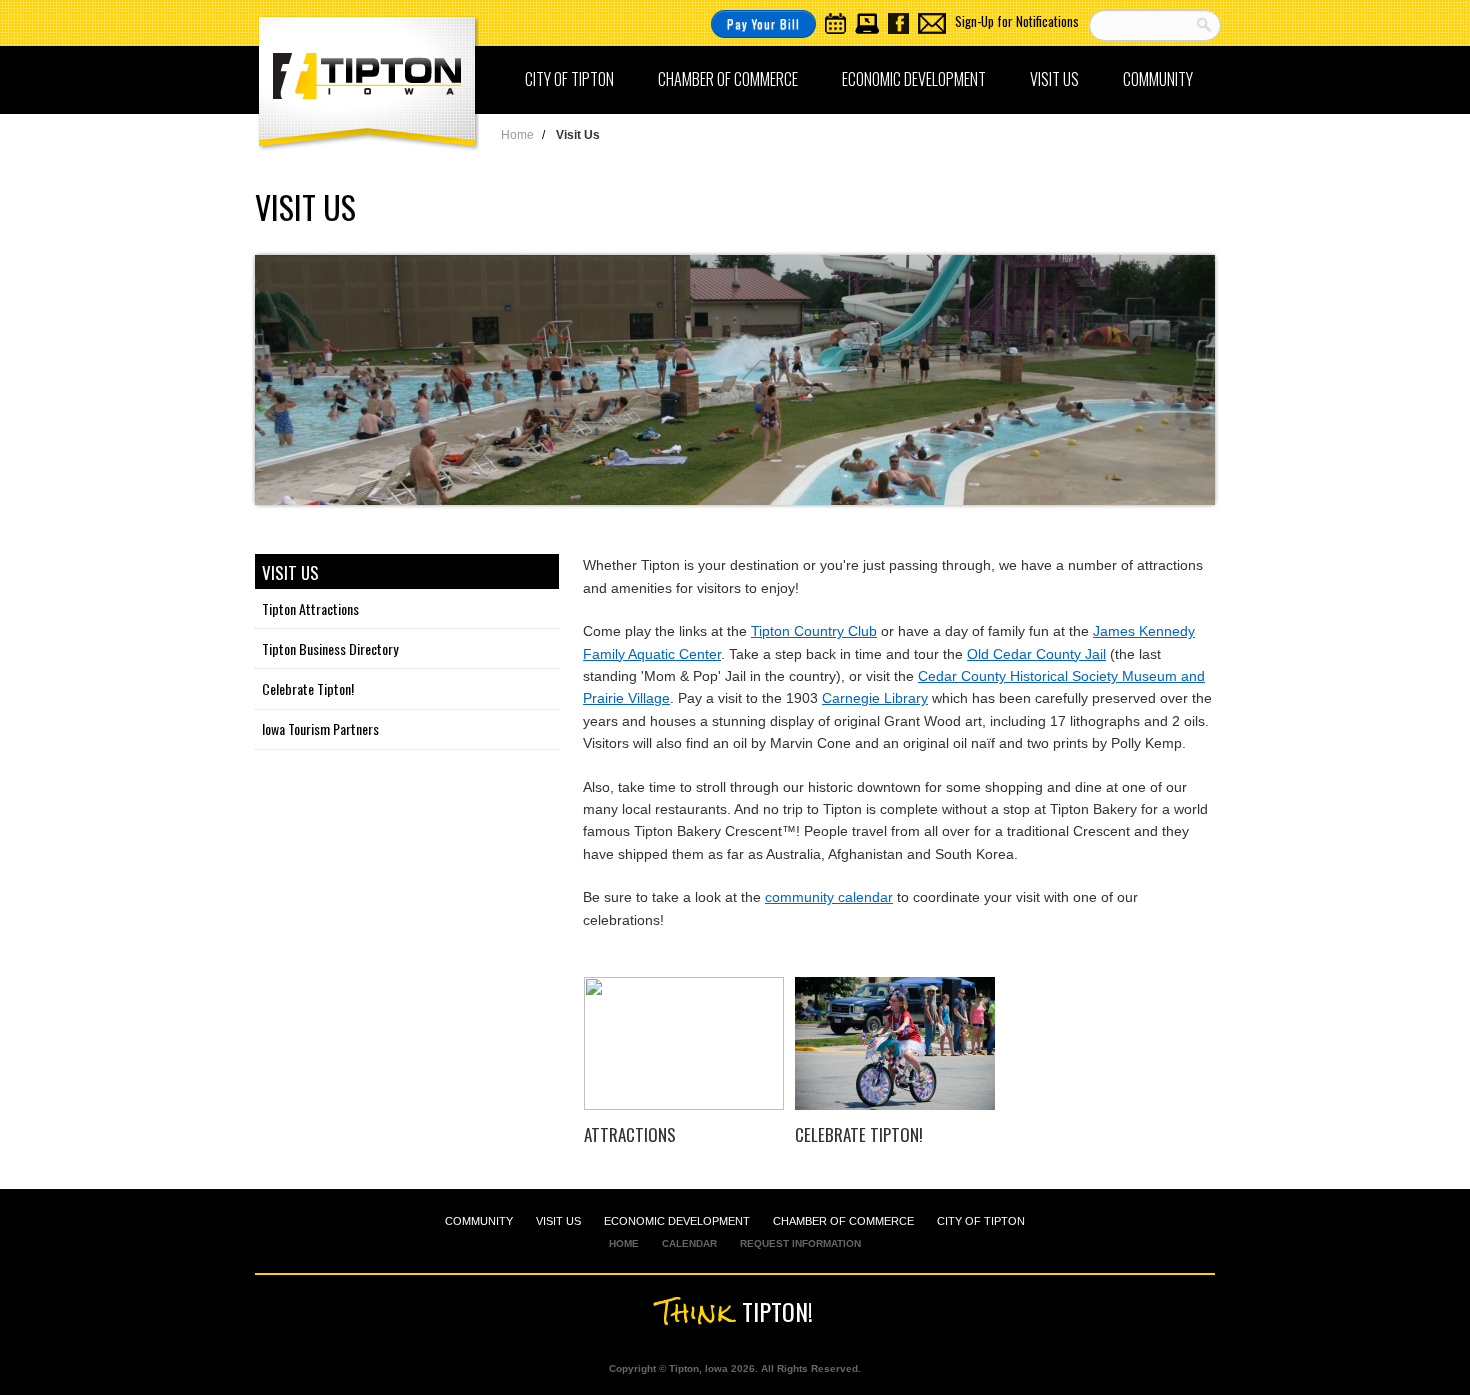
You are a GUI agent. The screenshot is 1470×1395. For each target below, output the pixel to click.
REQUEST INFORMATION (800, 1243)
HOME (624, 1243)
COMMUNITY (479, 1221)
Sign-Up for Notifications (1017, 21)
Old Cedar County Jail (1036, 654)
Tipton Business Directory (330, 648)
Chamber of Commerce (728, 79)
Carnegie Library (875, 698)
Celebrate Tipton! (308, 688)
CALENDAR (689, 1243)
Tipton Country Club (814, 631)
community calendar (829, 897)
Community (1158, 79)
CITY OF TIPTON (981, 1221)
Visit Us (1054, 79)
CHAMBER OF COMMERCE (843, 1221)
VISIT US (558, 1221)
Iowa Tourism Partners (320, 728)
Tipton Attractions (310, 608)
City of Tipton (569, 79)
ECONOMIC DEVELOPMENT (677, 1221)
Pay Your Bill (763, 23)
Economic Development (914, 79)
